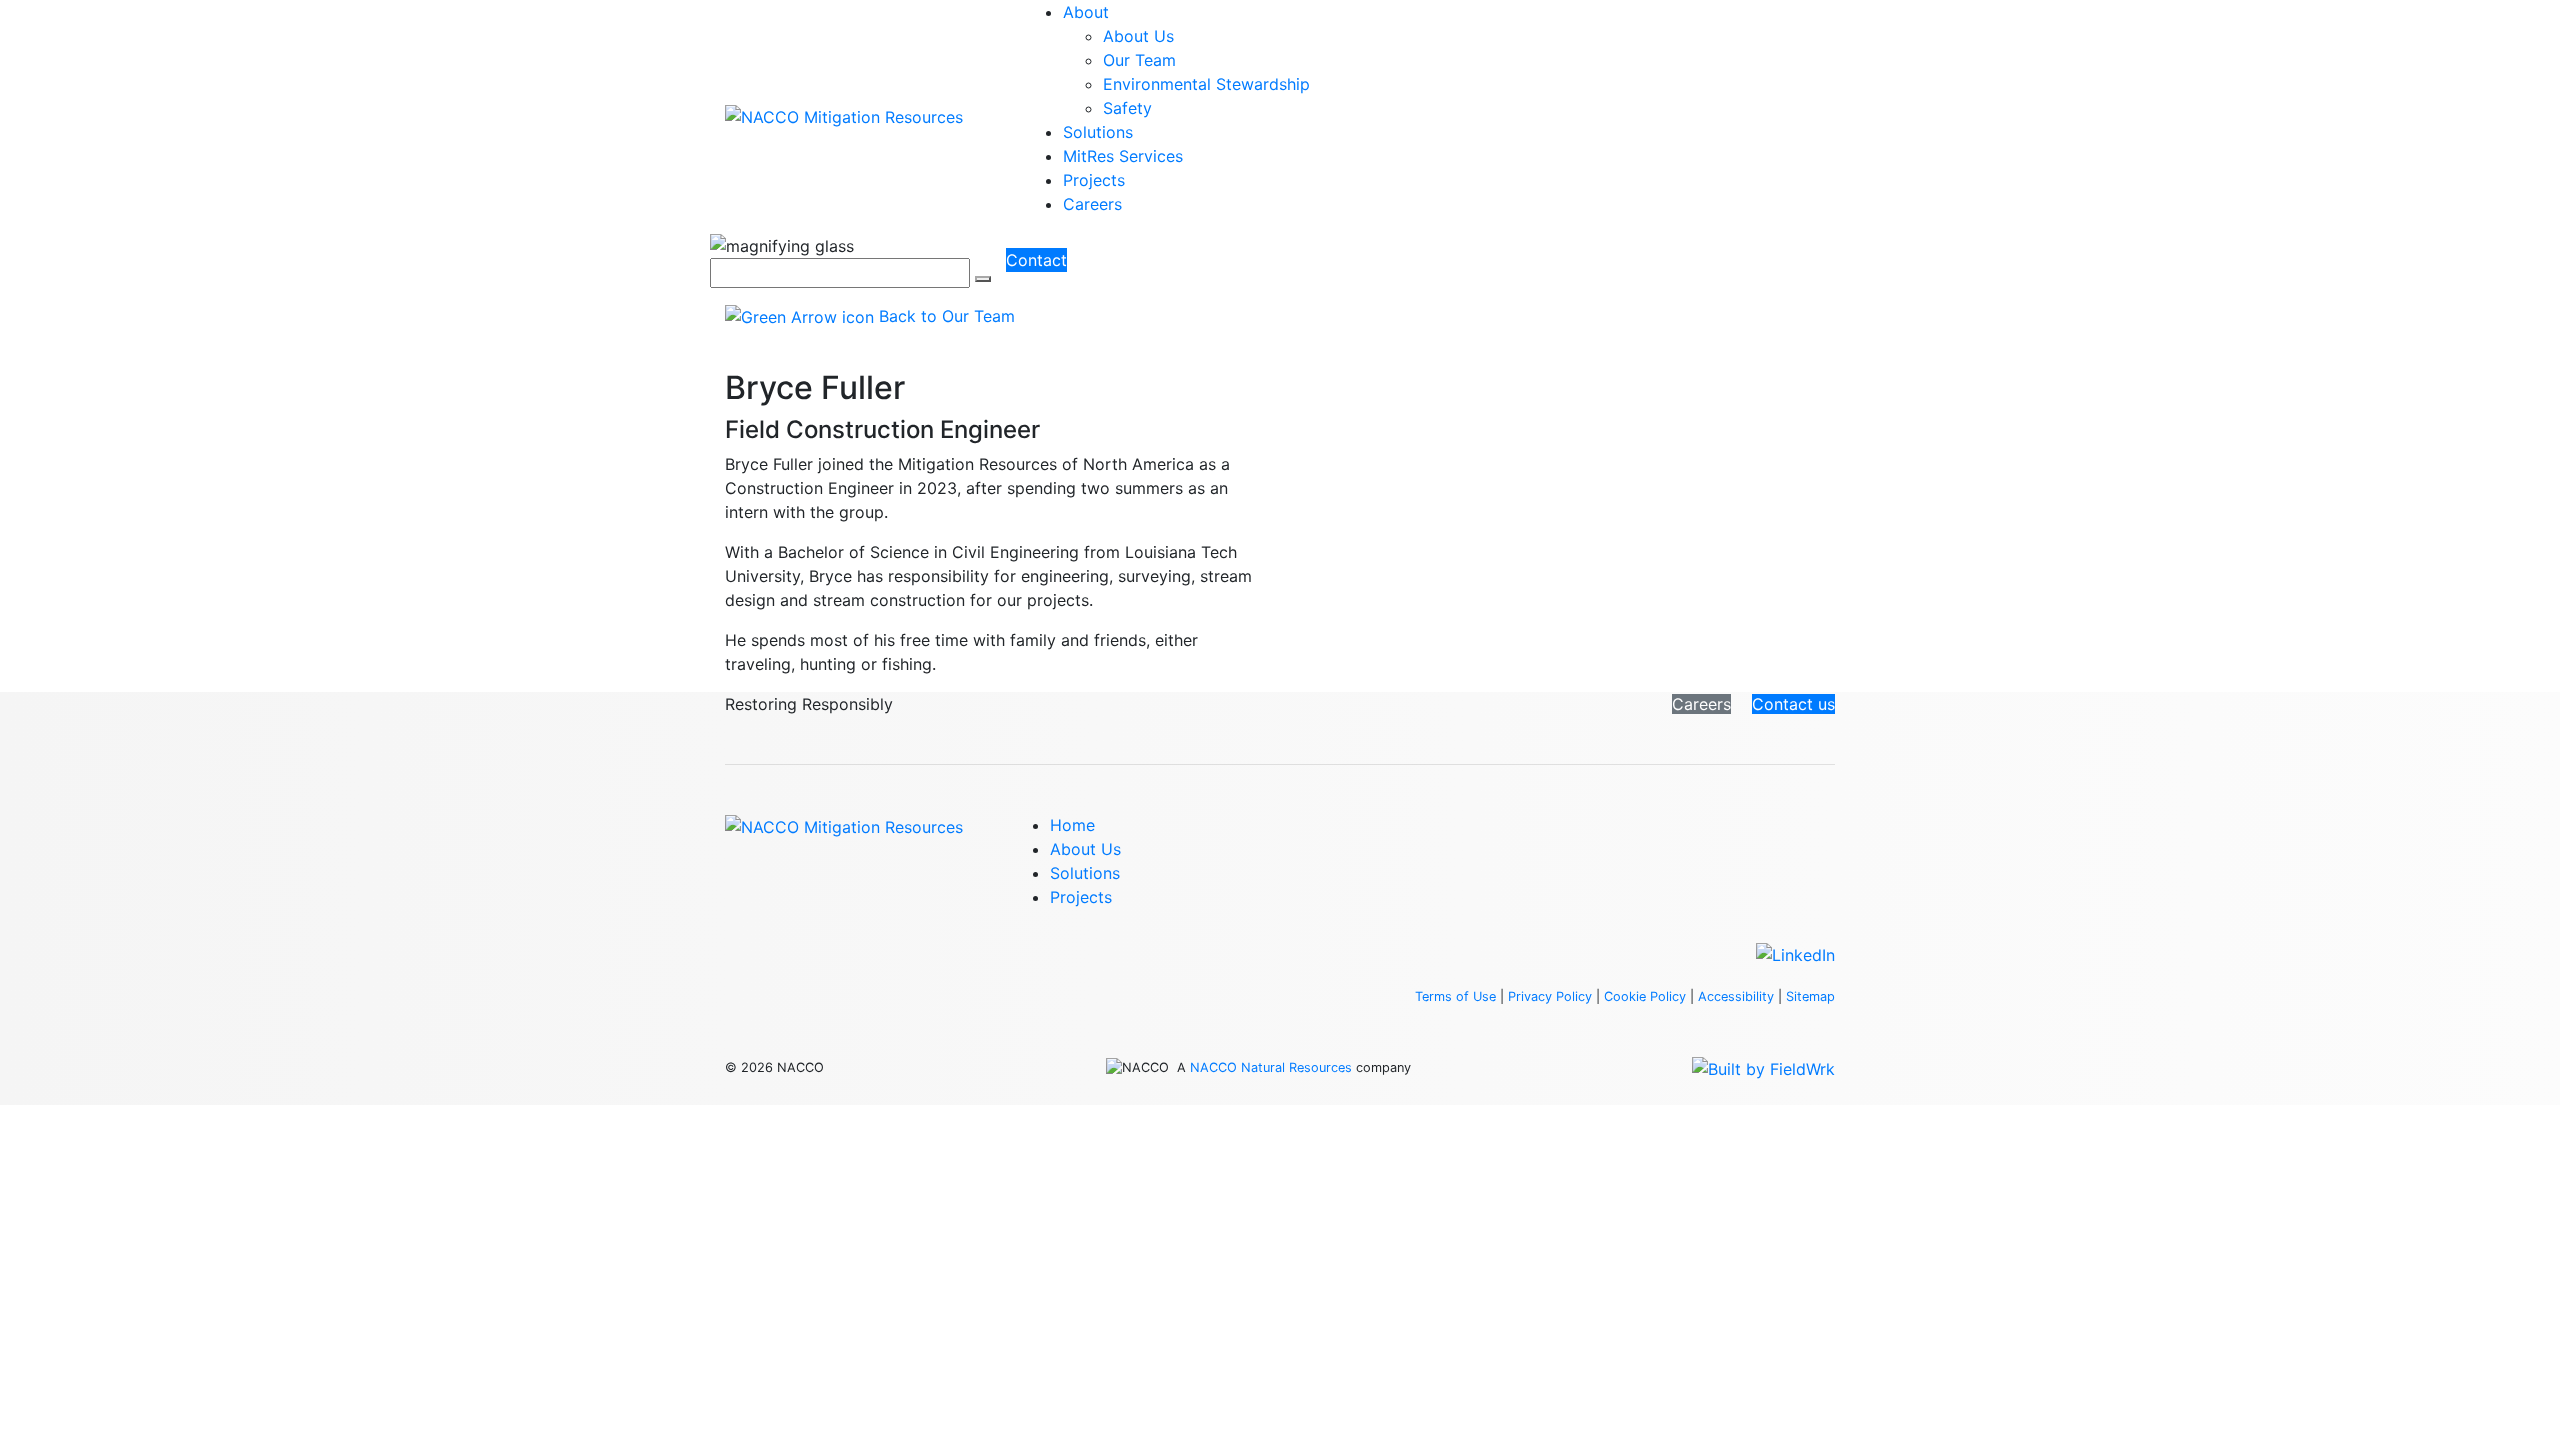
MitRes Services (1123, 156)
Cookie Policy (1645, 996)
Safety (1127, 108)
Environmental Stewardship (1206, 84)
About (1086, 12)
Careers (1092, 204)
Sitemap (1810, 996)
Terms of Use (1455, 996)
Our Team (1139, 60)
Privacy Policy (1550, 996)
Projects (1094, 180)
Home (1072, 825)
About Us (1138, 36)
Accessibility (1736, 996)
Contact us (1793, 704)
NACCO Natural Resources (1271, 1067)
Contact (1036, 260)
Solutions (1098, 132)
